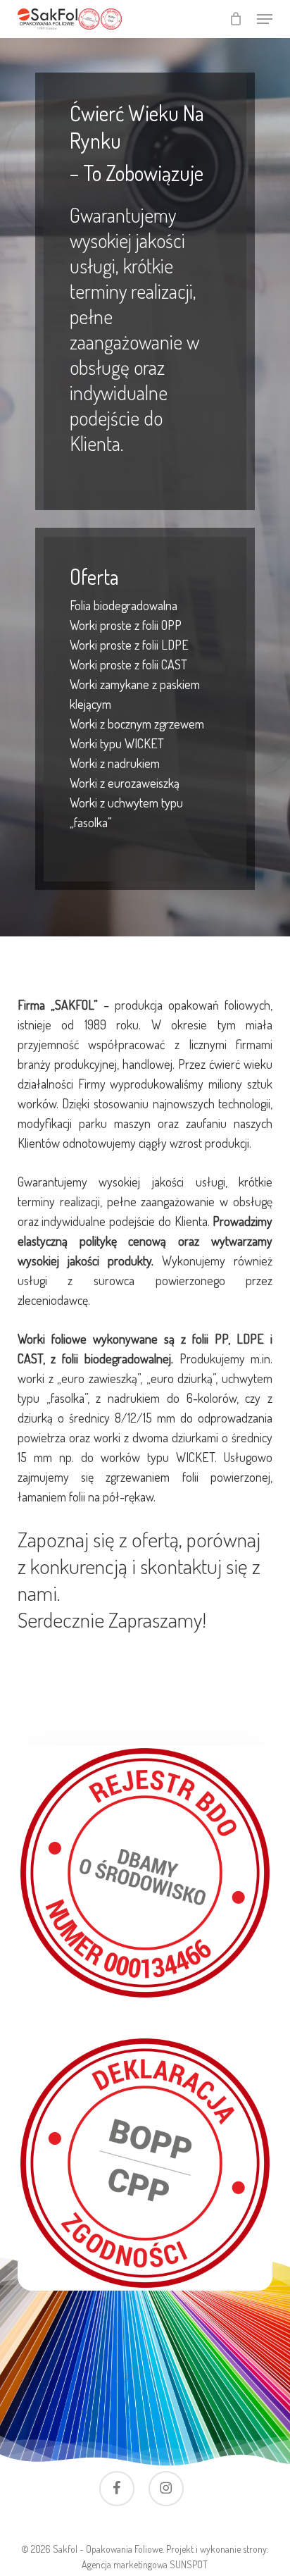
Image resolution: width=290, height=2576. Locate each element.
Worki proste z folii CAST (128, 664)
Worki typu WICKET (117, 743)
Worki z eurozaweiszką (125, 783)
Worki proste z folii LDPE (129, 645)
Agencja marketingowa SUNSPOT (145, 2564)
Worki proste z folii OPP (126, 625)
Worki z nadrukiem (115, 763)
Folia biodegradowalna (124, 605)
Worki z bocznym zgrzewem (137, 724)
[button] (265, 19)
